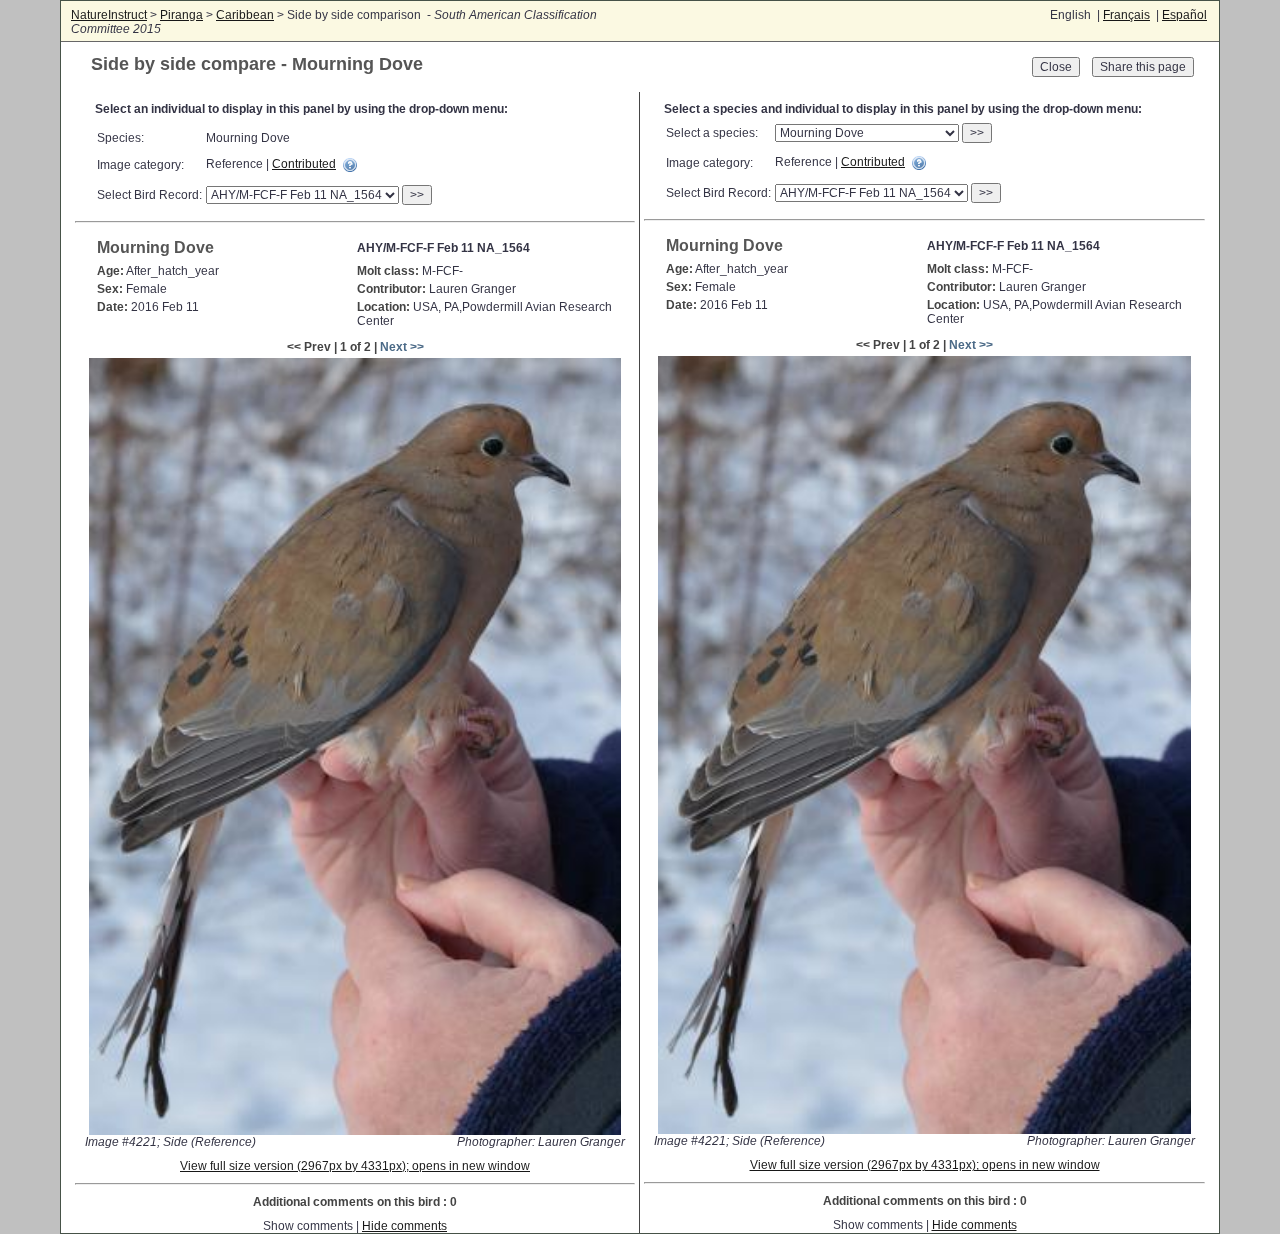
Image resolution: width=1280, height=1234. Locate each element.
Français (1126, 15)
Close (1056, 67)
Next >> (402, 347)
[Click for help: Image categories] (350, 165)
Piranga (181, 15)
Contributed (304, 164)
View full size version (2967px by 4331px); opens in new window (355, 1166)
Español (1184, 15)
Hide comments (404, 1226)
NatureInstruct (109, 15)
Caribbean (245, 15)
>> (417, 195)
